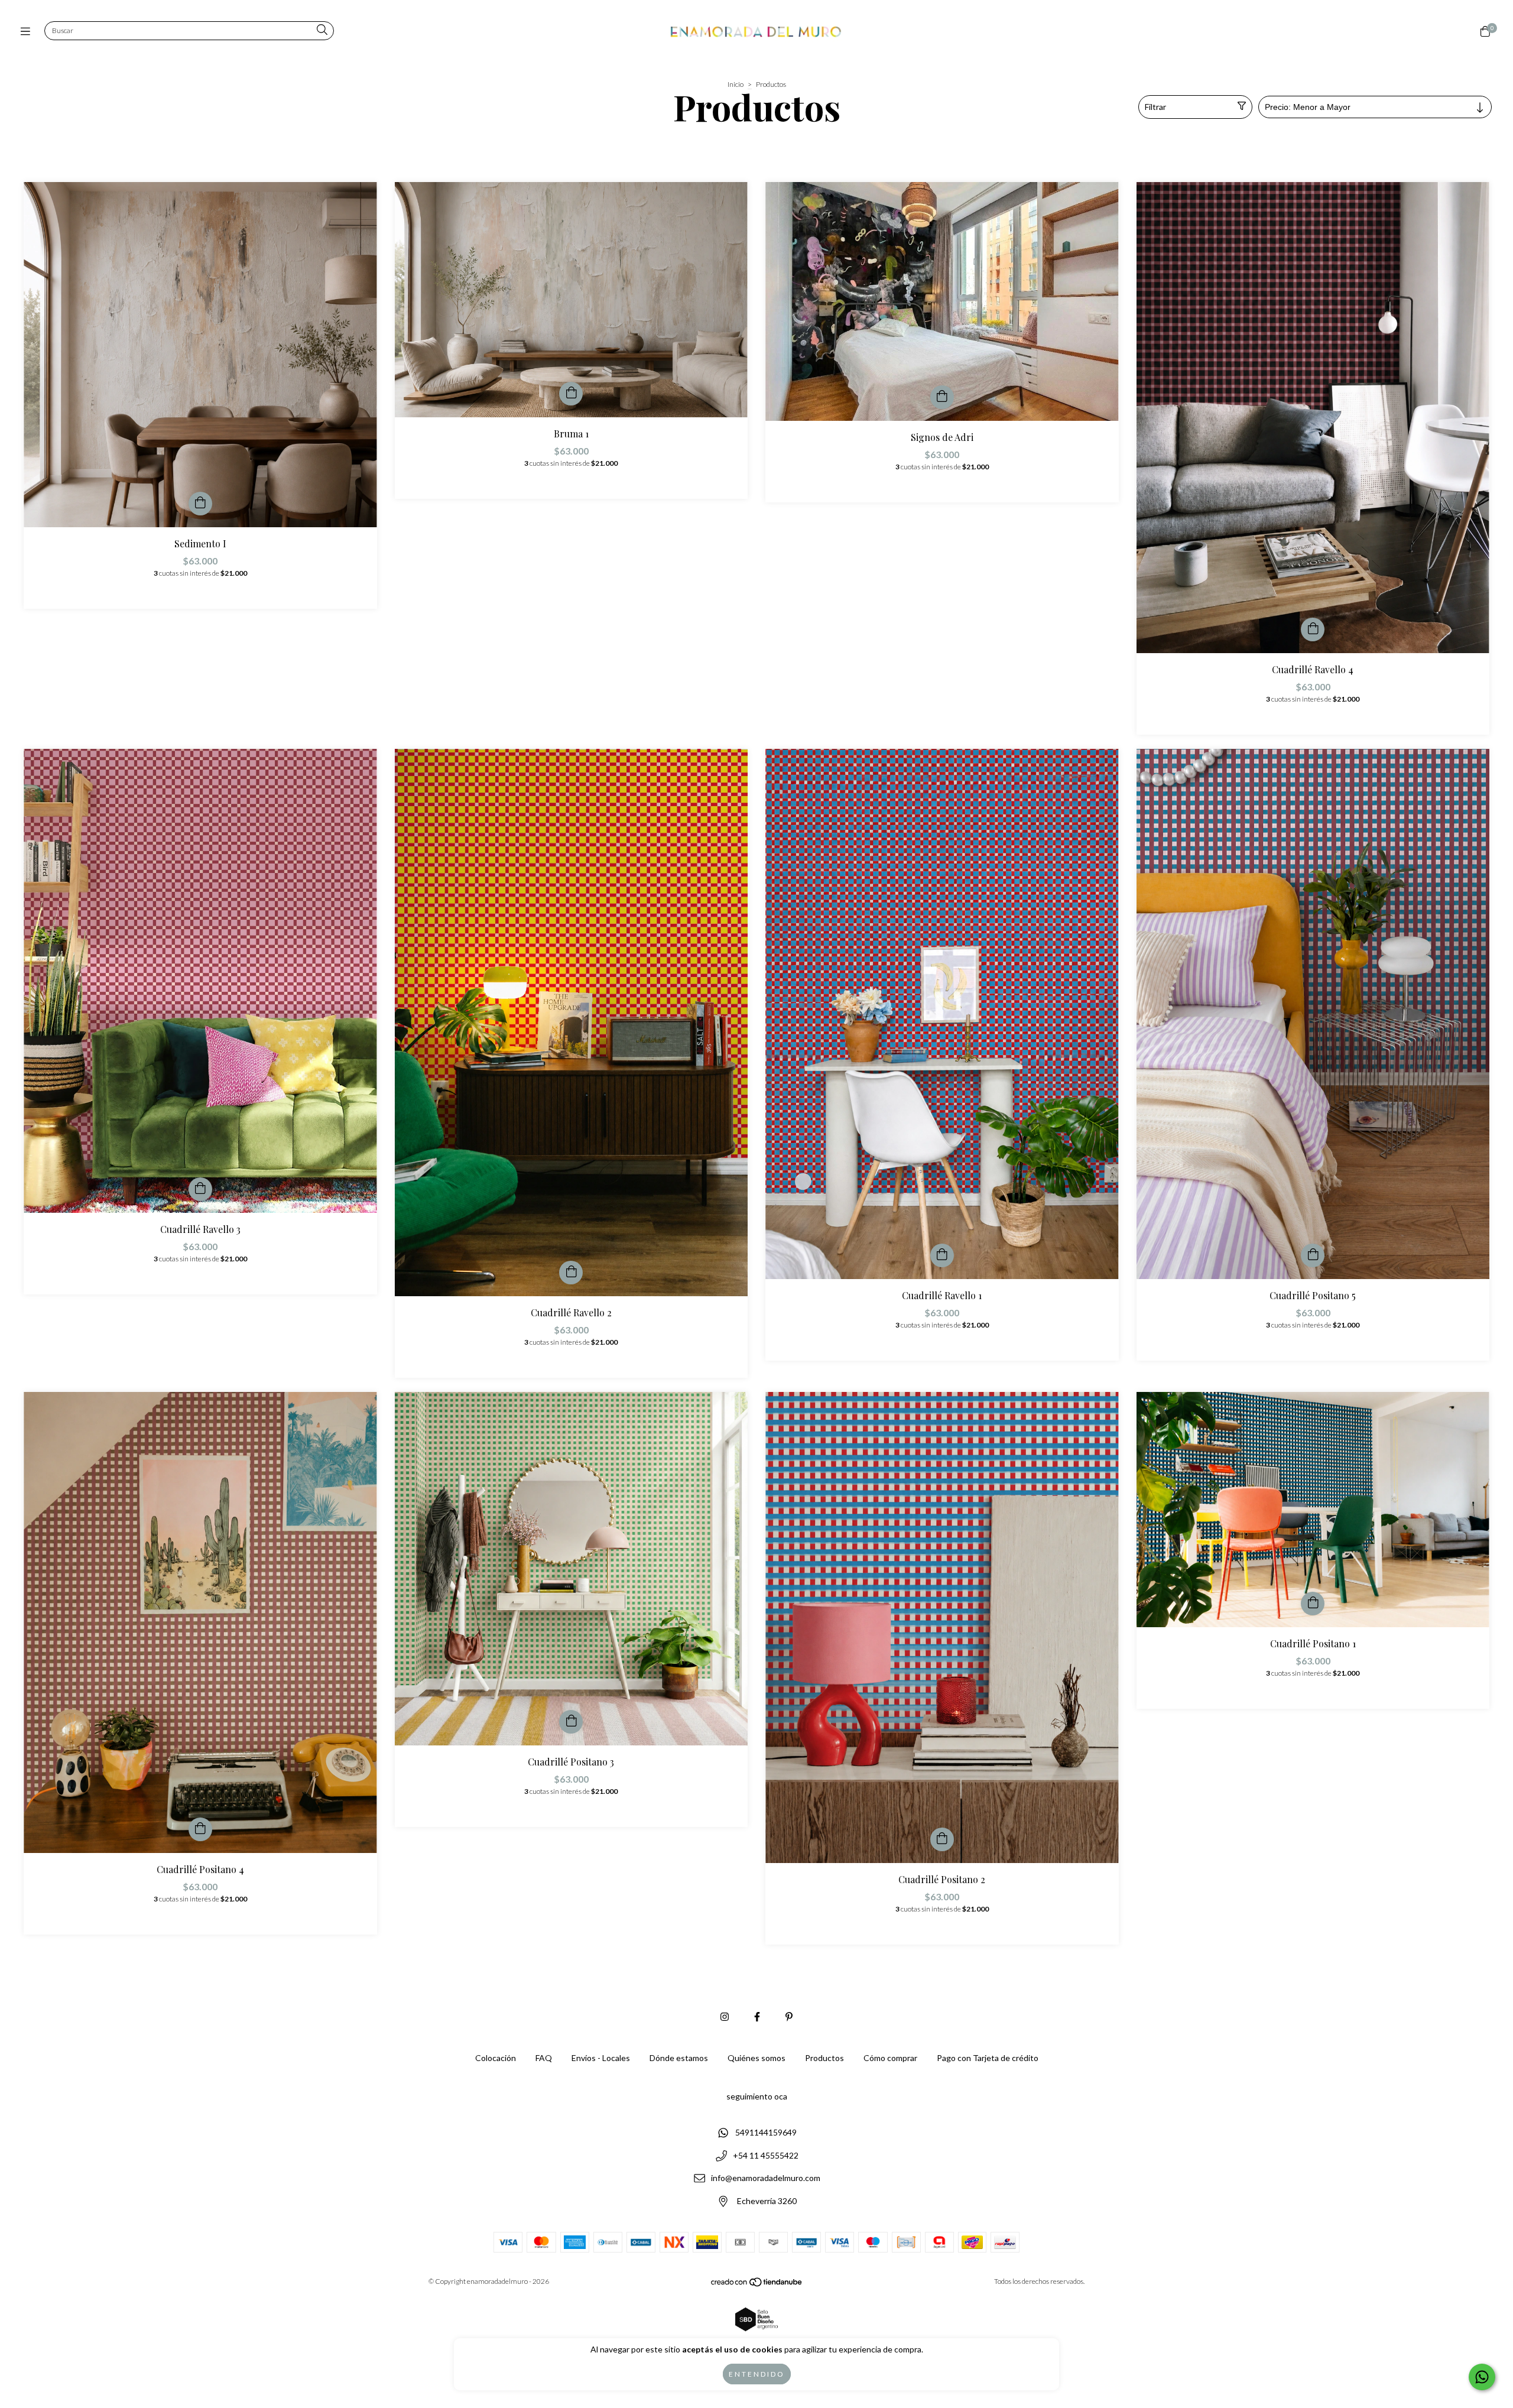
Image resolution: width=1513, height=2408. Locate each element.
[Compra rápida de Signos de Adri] (942, 397)
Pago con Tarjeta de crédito (988, 2058)
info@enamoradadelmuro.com (766, 2178)
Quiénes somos (756, 2058)
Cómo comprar (890, 2058)
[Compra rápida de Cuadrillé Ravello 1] (942, 1255)
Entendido (757, 2374)
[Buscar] (322, 30)
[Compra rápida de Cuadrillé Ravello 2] (571, 1273)
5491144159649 (766, 2132)
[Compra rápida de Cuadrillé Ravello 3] (200, 1189)
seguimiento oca (757, 2096)
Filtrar (1155, 107)
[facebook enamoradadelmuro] (757, 2016)
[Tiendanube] (757, 2284)
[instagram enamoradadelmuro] (725, 2016)
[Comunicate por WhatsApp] (1482, 2377)
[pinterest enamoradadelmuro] (789, 2016)
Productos (824, 2058)
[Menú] (28, 31)
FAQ (544, 2058)
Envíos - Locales (601, 2058)
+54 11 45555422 (766, 2155)
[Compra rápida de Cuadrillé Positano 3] (571, 1722)
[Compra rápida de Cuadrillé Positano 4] (200, 1829)
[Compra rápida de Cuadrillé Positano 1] (1313, 1604)
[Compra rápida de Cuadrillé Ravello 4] (1313, 629)
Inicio (736, 84)
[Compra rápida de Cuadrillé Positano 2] (942, 1839)
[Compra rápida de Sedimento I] (200, 504)
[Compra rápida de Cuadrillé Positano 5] (1313, 1255)
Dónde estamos (679, 2058)
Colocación (496, 2058)
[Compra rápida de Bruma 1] (571, 394)
